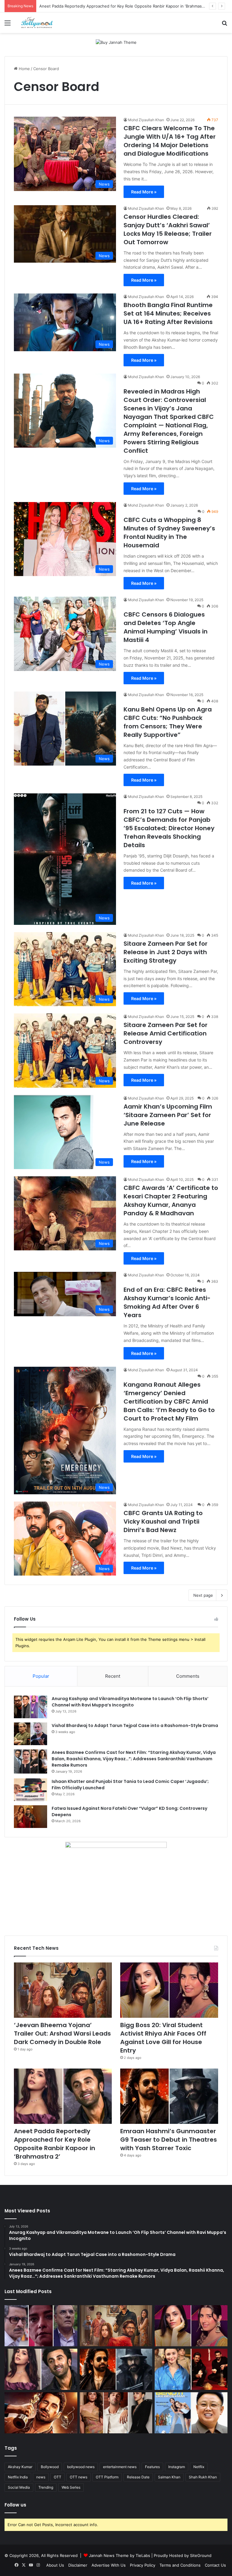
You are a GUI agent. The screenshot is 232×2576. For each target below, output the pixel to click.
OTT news (79, 2477)
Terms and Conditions (180, 2565)
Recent (113, 1676)
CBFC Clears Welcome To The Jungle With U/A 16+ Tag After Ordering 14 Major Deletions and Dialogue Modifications (170, 141)
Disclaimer (78, 2565)
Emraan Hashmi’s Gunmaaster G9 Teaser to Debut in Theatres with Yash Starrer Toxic (120, 6)
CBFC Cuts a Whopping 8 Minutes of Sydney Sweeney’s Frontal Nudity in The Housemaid (169, 533)
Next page (203, 1595)
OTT (58, 2477)
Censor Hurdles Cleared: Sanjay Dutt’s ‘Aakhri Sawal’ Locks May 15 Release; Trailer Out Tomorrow (168, 229)
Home (24, 69)
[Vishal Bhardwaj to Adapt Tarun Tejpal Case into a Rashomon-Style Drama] (31, 1734)
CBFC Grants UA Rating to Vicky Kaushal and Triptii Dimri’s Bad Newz (163, 1521)
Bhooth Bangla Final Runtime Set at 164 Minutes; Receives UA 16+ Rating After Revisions (168, 313)
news (41, 2477)
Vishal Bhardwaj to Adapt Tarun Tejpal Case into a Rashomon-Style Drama (135, 1725)
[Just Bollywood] (37, 23)
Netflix (199, 2467)
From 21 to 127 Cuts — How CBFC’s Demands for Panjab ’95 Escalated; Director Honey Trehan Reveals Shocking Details (169, 828)
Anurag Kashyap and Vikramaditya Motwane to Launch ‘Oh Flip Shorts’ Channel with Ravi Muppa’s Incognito (130, 1702)
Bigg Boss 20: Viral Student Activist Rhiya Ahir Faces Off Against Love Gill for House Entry (163, 2038)
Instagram (177, 2467)
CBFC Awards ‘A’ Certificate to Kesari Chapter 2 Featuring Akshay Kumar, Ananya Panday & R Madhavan (171, 1201)
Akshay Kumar (20, 2467)
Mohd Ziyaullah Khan (146, 120)
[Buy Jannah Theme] (116, 42)
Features (152, 2467)
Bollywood (50, 2467)
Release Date (138, 2477)
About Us (55, 2565)
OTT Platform (107, 2477)
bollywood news (81, 2467)
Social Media (19, 2487)
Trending (46, 2487)
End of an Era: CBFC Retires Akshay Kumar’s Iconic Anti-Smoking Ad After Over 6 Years (167, 1302)
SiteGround (201, 2555)
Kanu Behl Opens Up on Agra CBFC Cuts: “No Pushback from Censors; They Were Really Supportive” (168, 722)
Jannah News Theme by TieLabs (119, 2555)
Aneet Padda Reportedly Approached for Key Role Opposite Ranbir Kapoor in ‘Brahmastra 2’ (55, 2144)
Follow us (15, 2505)
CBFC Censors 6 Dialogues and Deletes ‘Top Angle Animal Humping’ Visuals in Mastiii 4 (166, 627)
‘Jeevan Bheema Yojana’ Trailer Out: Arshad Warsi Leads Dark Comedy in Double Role (62, 2033)
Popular (41, 1676)
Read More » (144, 192)
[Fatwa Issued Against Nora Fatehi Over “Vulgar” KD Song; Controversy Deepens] (31, 1817)
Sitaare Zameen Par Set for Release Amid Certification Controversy (166, 1033)
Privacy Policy (143, 2565)
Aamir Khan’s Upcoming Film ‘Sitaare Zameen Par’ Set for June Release (168, 1115)
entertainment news (120, 2467)
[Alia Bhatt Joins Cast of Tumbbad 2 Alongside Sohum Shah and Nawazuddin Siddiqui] (191, 2369)
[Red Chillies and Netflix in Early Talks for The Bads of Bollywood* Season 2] (41, 2413)
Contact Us (215, 2565)
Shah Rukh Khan (203, 2477)
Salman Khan (169, 2477)
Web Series (71, 2487)
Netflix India (18, 2477)
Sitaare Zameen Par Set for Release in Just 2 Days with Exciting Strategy (166, 952)
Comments (188, 1676)
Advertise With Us (109, 2565)
